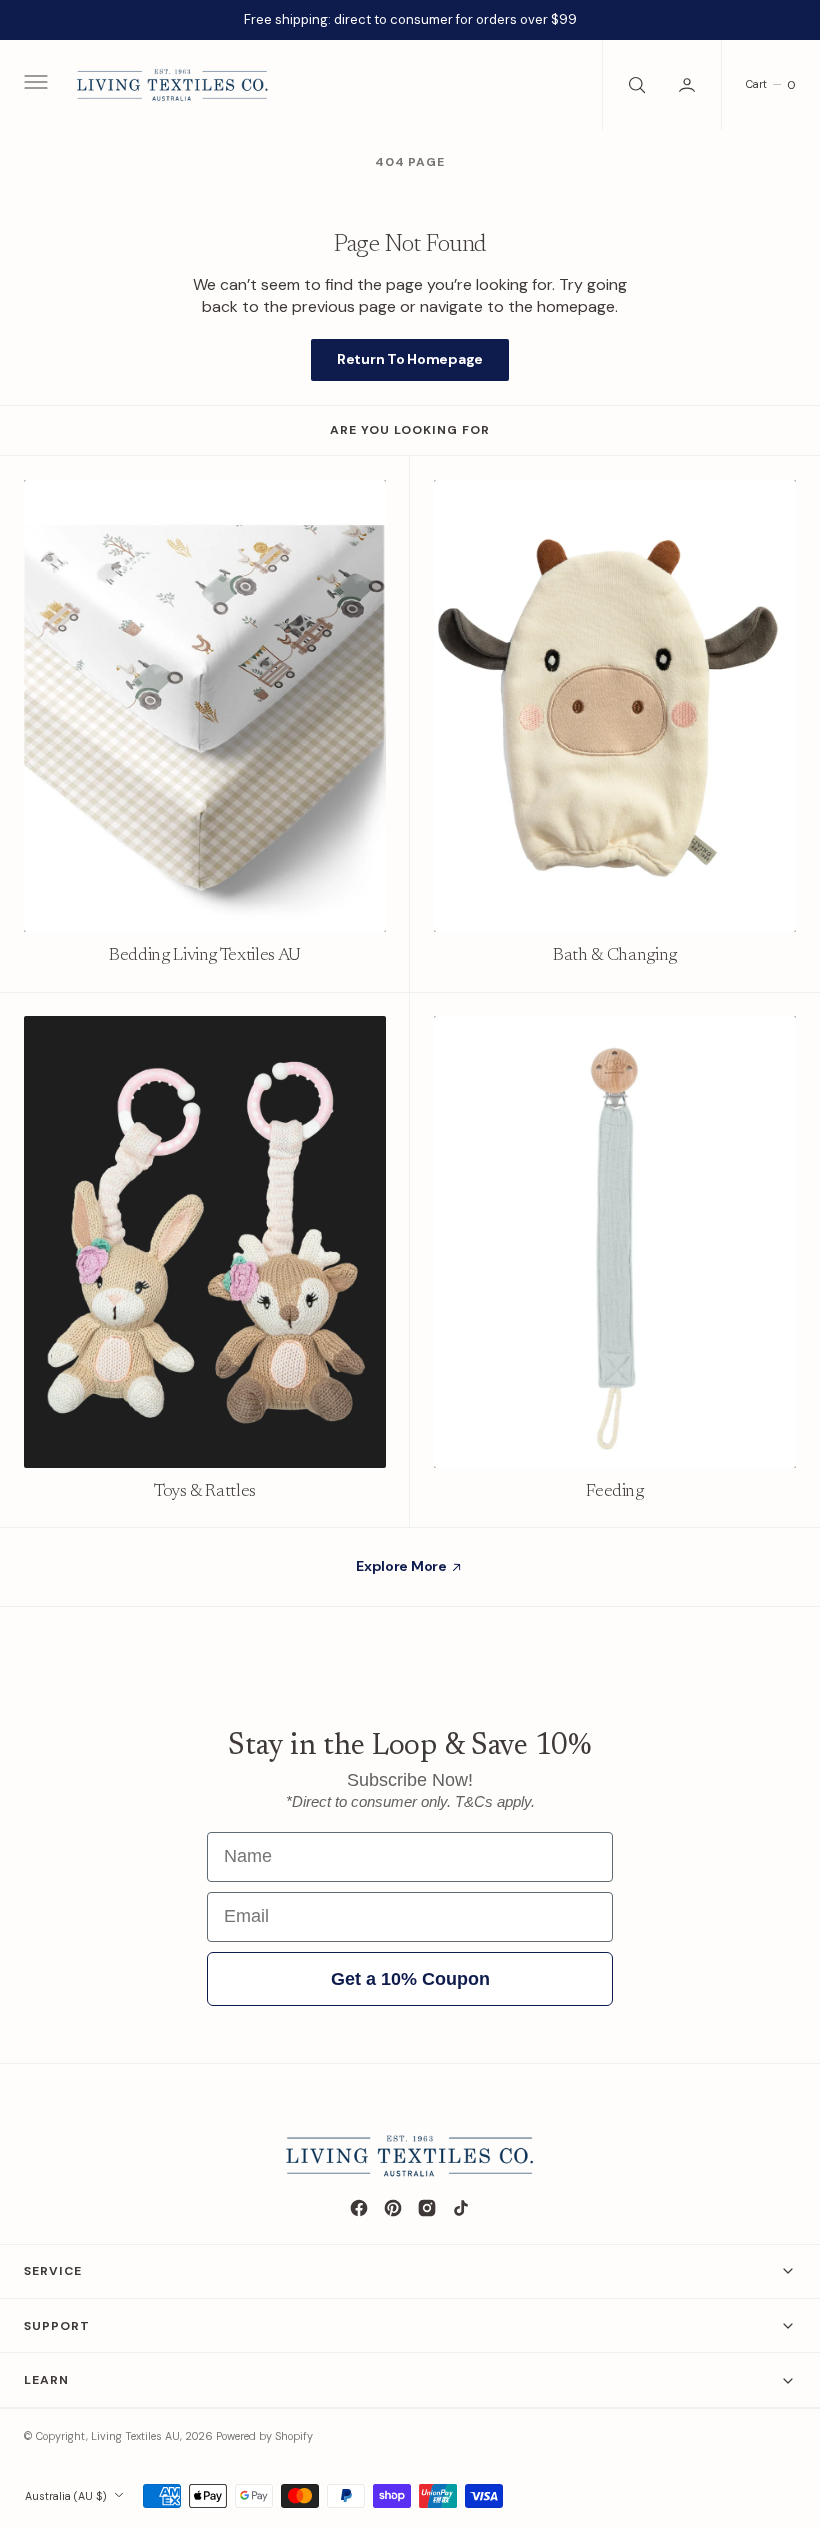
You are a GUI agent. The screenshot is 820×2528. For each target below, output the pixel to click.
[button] (34, 85)
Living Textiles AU (135, 2436)
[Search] (635, 85)
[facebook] (359, 2208)
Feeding (615, 1492)
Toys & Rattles (205, 1492)
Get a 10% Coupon (410, 1979)
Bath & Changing (615, 956)
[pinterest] (393, 2208)
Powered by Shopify (264, 2436)
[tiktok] (461, 2208)
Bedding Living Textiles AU (205, 956)
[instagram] (427, 2208)
